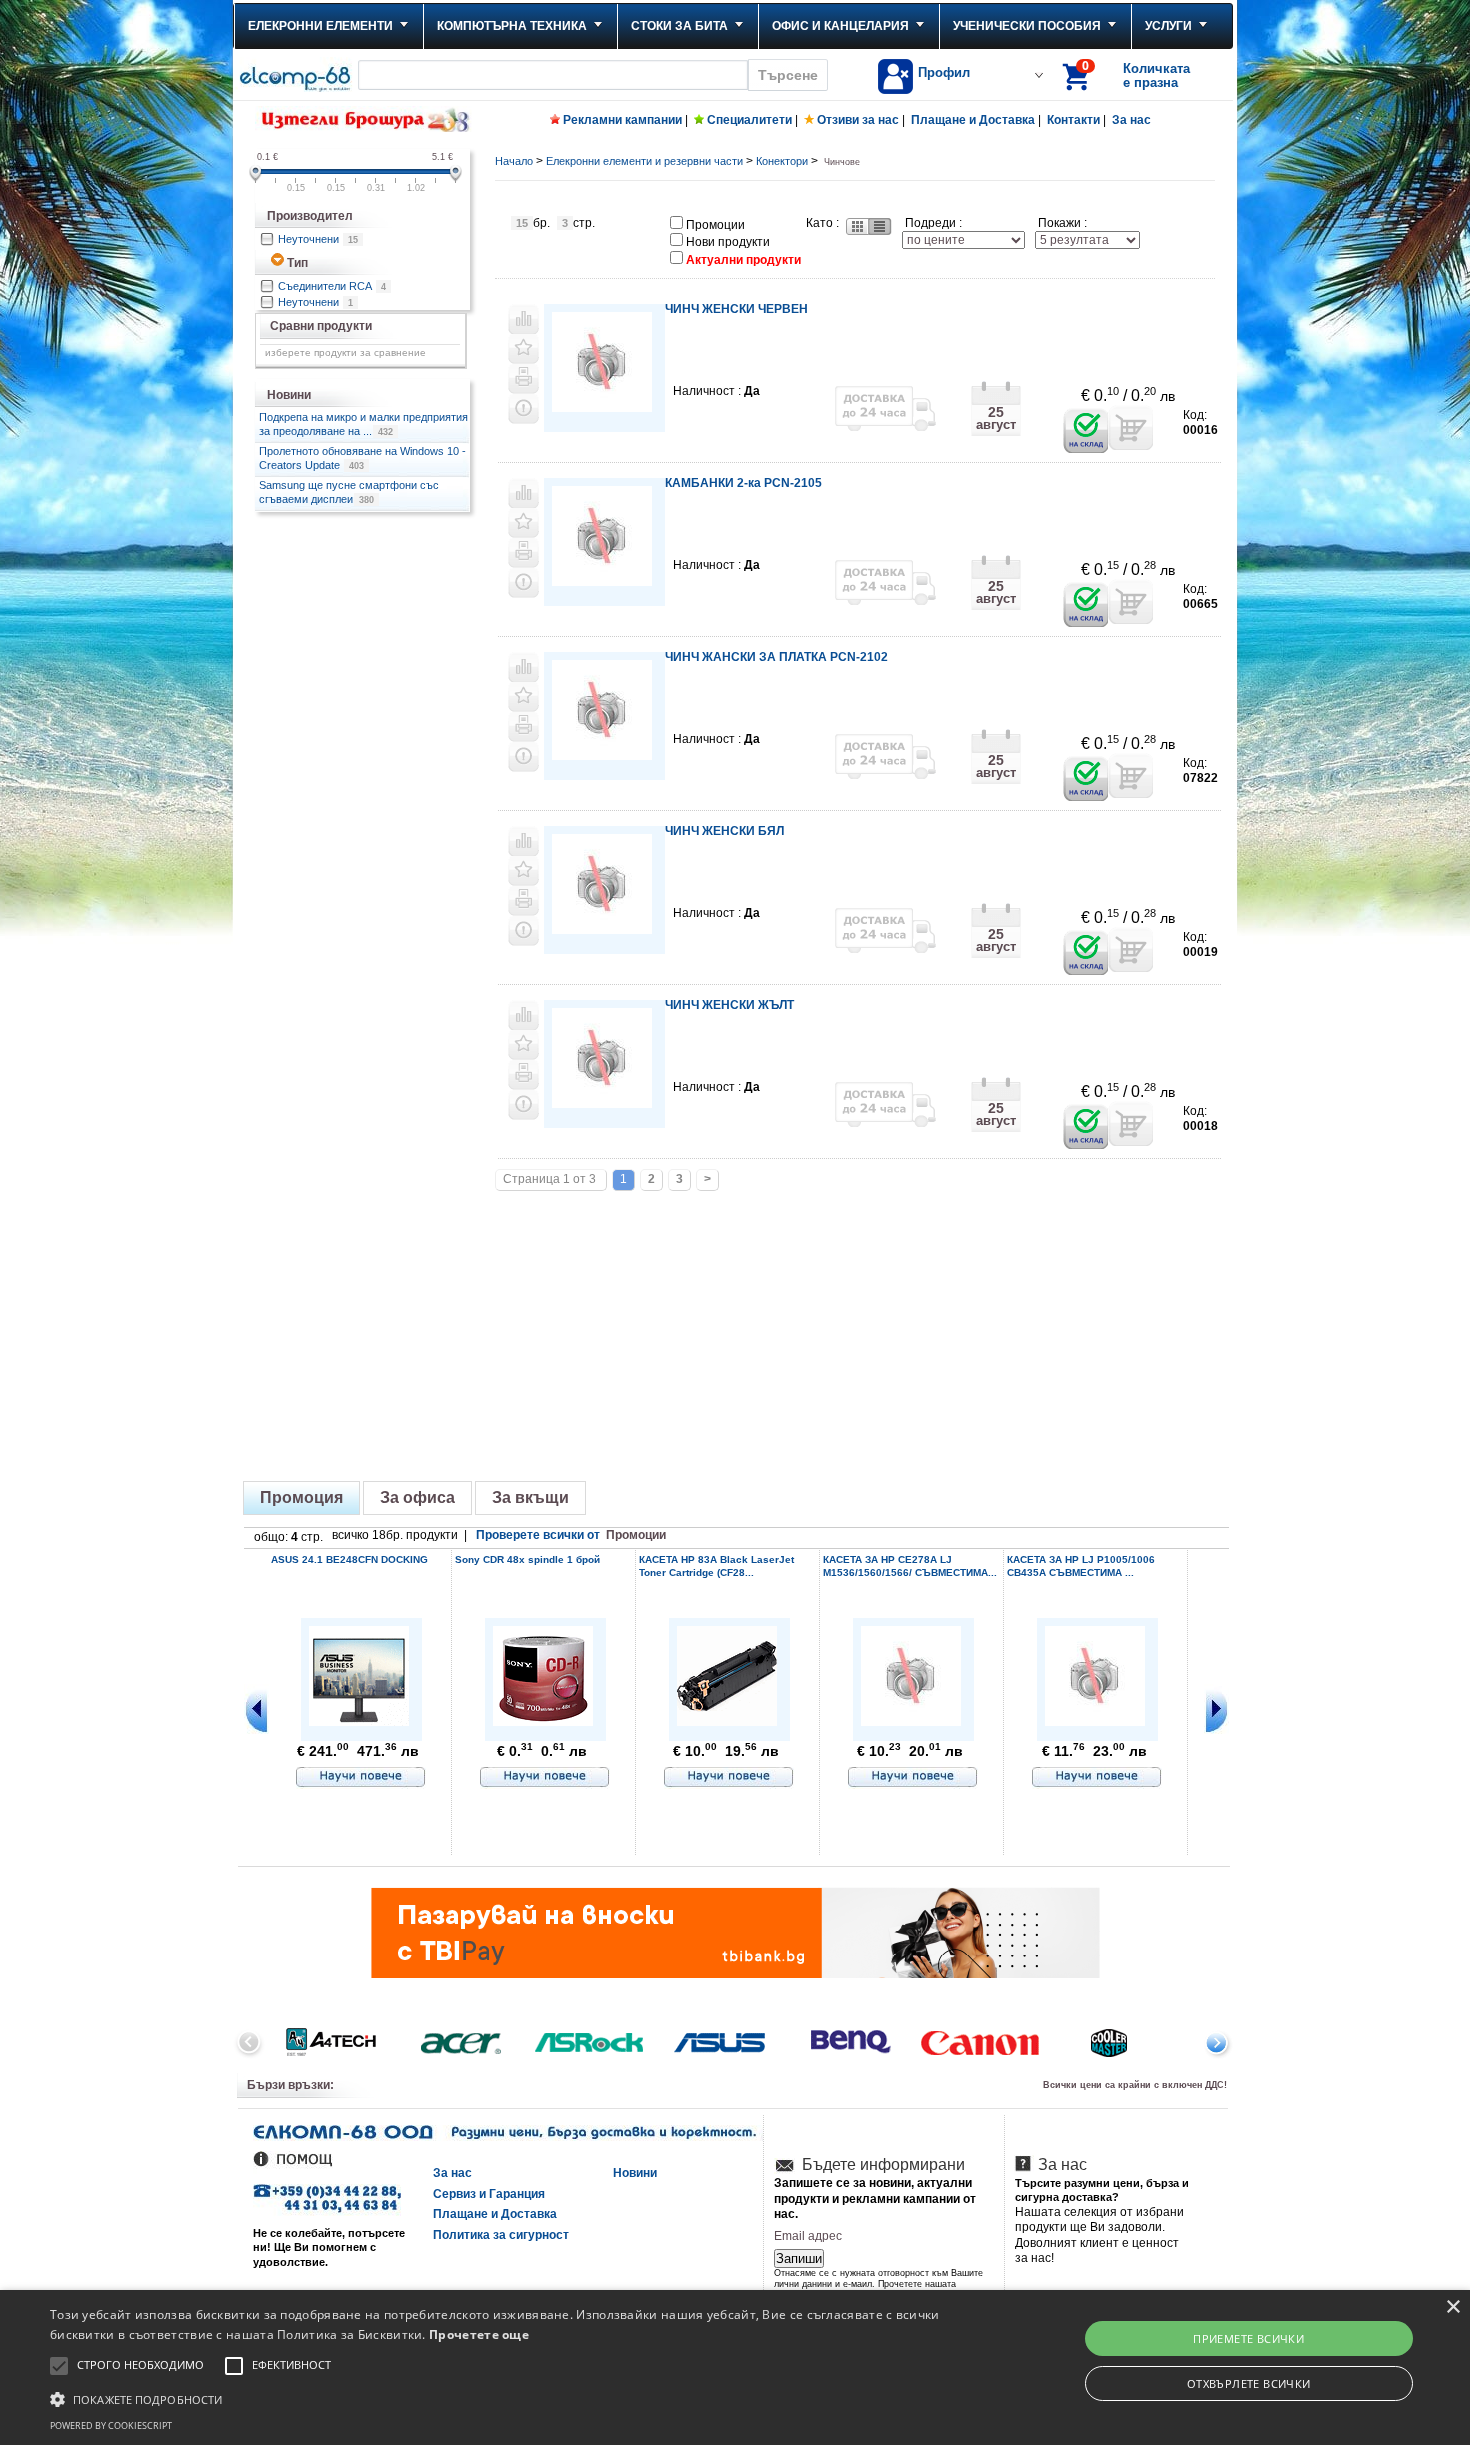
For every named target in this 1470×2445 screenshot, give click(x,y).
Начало (514, 161)
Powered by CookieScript (111, 2425)
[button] (495, 2398)
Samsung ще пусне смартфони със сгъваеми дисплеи (349, 492)
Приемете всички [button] (1248, 2338)
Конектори (782, 161)
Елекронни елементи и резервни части (644, 161)
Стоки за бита (679, 26)
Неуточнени (318, 239)
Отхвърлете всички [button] (1249, 2383)
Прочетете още (479, 2334)
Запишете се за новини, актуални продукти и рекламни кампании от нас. (875, 2198)
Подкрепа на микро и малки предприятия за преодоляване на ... (363, 424)
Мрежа (856, 226)
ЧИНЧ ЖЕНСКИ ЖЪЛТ (729, 1005)
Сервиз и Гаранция (489, 2194)
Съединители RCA (332, 286)
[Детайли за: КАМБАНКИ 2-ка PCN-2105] (602, 579)
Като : (822, 223)
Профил (944, 72)
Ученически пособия (1027, 26)
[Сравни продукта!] (523, 319)
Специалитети (749, 120)
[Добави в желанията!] (523, 349)
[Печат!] (523, 379)
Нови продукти (728, 242)
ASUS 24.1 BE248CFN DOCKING (349, 1559)
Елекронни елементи (320, 26)
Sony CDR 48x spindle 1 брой (527, 1559)
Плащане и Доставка (973, 120)
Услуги (1168, 26)
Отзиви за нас (858, 120)
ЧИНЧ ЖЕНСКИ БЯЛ (724, 831)
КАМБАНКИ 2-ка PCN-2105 (743, 483)
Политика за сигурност (501, 2235)
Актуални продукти (743, 260)
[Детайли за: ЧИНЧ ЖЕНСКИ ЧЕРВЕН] (602, 405)
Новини (635, 2173)
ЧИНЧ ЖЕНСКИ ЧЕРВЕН (736, 309)
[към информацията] (361, 1778)
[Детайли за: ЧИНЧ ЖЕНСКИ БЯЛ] (602, 927)
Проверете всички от (571, 1535)
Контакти (1073, 120)
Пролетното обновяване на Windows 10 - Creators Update (362, 458)
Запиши (799, 2258)
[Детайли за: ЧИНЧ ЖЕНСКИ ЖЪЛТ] (602, 1101)
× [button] (1452, 2307)
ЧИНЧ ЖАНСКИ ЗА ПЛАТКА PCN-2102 (776, 657)
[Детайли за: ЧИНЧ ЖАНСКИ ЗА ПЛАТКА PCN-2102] (602, 753)
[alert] (735, 2367)
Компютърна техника (512, 26)
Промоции (715, 225)
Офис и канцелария (840, 26)
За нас (1131, 120)
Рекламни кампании (622, 120)
